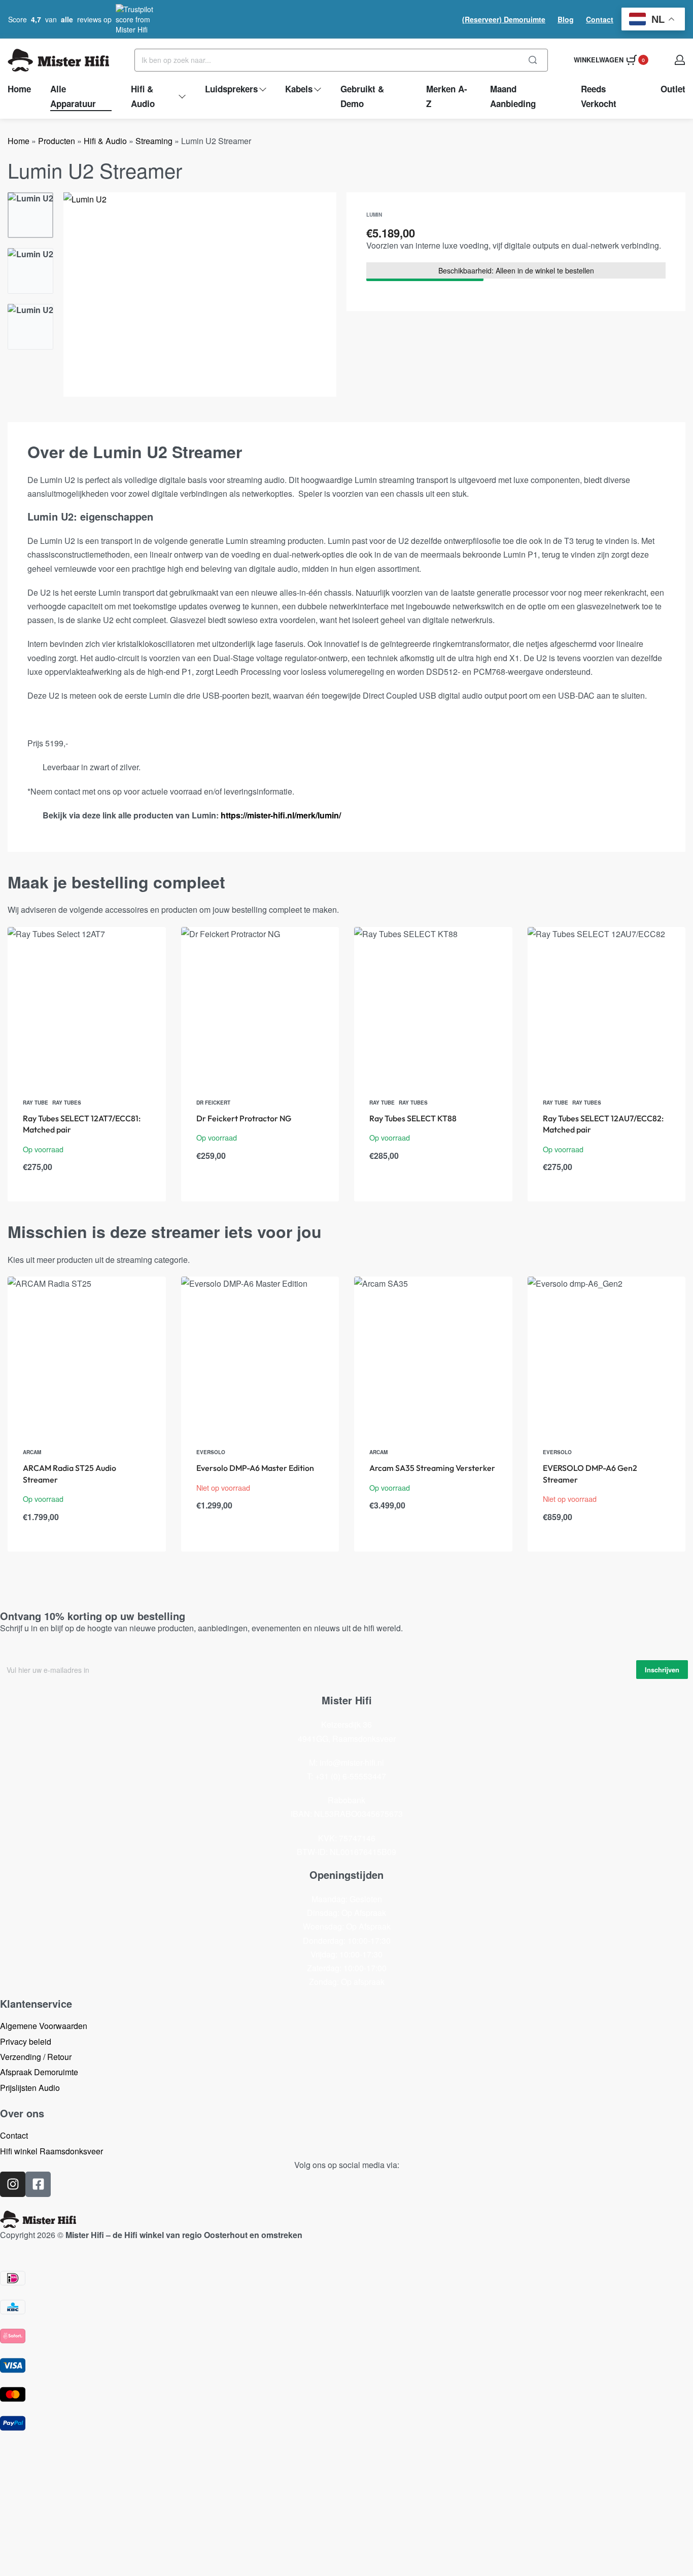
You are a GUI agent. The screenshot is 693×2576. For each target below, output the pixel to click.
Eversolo (211, 1452)
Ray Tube (36, 1103)
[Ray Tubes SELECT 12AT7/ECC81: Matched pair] (87, 1006)
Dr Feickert (213, 1103)
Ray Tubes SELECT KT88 (413, 1118)
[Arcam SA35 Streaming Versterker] (433, 1356)
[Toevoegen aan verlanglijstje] (142, 951)
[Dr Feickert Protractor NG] (260, 1006)
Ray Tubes (67, 1103)
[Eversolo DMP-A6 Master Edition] (260, 1356)
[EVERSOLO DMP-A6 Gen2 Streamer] (607, 1356)
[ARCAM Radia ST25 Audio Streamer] (87, 1356)
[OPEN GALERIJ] (200, 295)
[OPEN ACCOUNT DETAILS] (680, 60)
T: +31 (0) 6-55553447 (346, 1776)
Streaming (154, 141)
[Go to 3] (30, 327)
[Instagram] (13, 2184)
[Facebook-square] (38, 2184)
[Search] (533, 60)
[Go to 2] (30, 271)
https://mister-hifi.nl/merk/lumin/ (281, 815)
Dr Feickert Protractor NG (244, 1118)
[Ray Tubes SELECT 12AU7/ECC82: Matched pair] (607, 1006)
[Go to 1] (30, 215)
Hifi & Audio (105, 141)
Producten (57, 141)
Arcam (32, 1452)
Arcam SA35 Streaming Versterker (432, 1468)
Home (19, 141)
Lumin (374, 215)
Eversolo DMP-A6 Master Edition (255, 1468)
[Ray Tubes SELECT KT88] (433, 1006)
